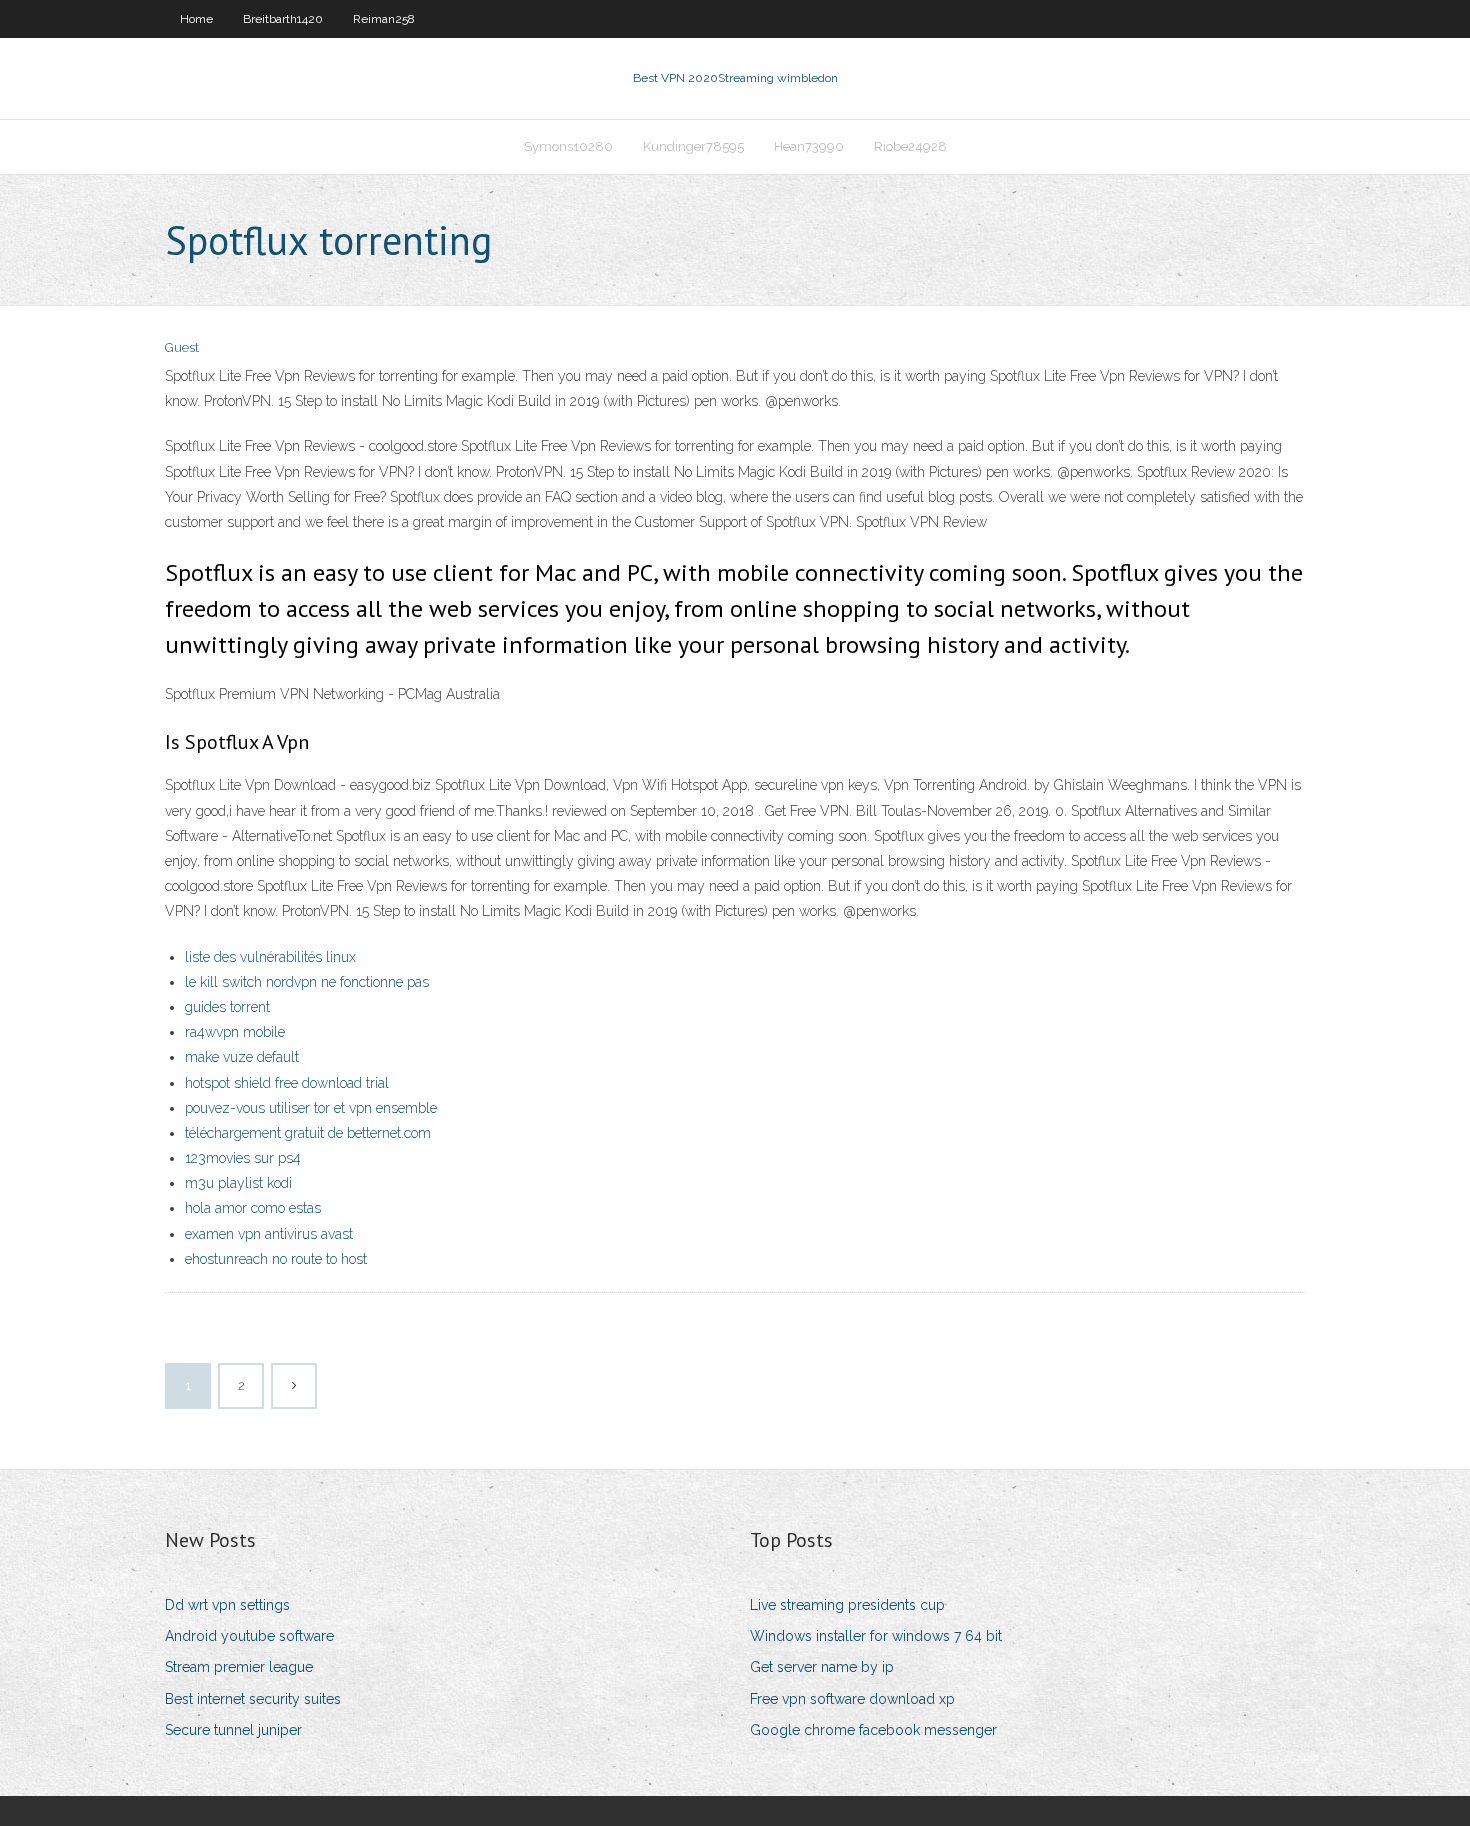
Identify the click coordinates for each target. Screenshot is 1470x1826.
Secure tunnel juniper (233, 1730)
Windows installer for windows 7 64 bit (876, 1636)
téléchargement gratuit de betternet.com (308, 1133)
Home (196, 19)
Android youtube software (249, 1636)
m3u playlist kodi (238, 1183)
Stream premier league (239, 1667)
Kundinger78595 (693, 146)
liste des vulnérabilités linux (270, 957)
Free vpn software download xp (852, 1699)
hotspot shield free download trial (287, 1083)
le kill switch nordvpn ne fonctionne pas (307, 982)
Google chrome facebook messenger (873, 1730)
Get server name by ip (822, 1667)
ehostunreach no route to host (276, 1259)
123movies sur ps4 (243, 1158)
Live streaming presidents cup (847, 1605)
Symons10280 (568, 146)
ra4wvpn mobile (235, 1032)
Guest (182, 347)
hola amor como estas (253, 1208)
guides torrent (227, 1007)
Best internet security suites (253, 1699)
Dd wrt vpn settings (227, 1605)
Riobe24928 (910, 146)
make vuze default (242, 1057)
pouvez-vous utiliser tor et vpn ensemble (311, 1108)
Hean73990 (809, 146)
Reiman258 (384, 19)
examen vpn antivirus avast (269, 1234)
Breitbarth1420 (283, 19)
